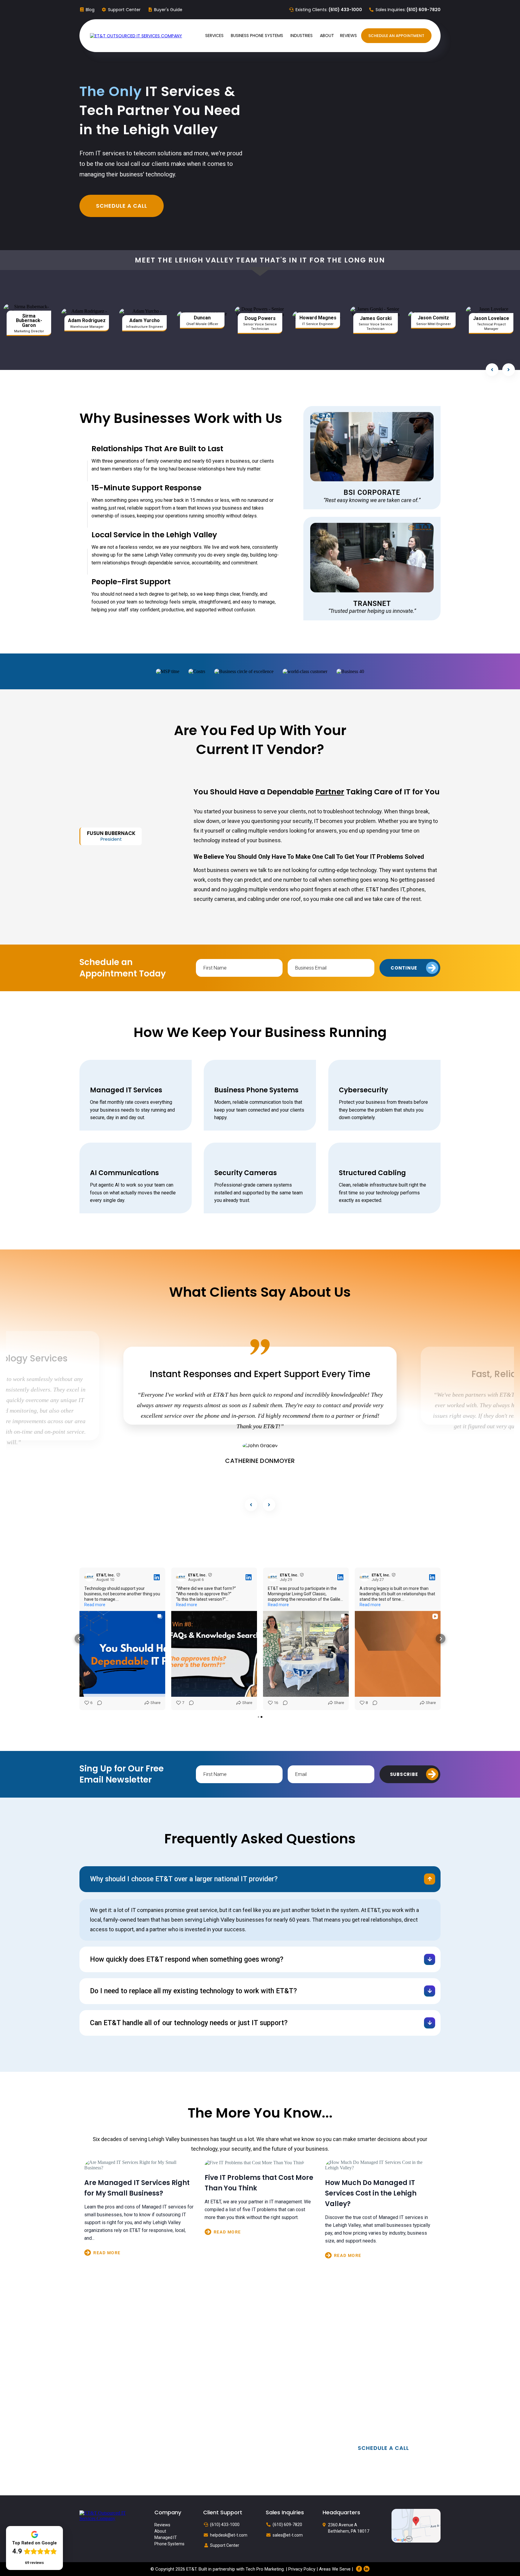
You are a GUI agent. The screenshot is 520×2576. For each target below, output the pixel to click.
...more (140, 2253)
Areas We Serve (335, 2569)
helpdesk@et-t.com (229, 2535)
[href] (416, 2525)
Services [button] (215, 36)
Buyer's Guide (168, 10)
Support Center (124, 10)
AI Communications (124, 1173)
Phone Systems (169, 2544)
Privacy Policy (302, 2569)
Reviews (162, 2525)
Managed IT (166, 2537)
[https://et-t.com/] (136, 36)
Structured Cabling (372, 1173)
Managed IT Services (126, 1090)
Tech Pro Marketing (265, 2569)
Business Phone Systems (256, 1090)
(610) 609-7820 (287, 2525)
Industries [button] (302, 36)
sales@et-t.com (288, 2535)
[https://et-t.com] (108, 2515)
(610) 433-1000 (225, 2525)
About (160, 2531)
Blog (90, 10)
